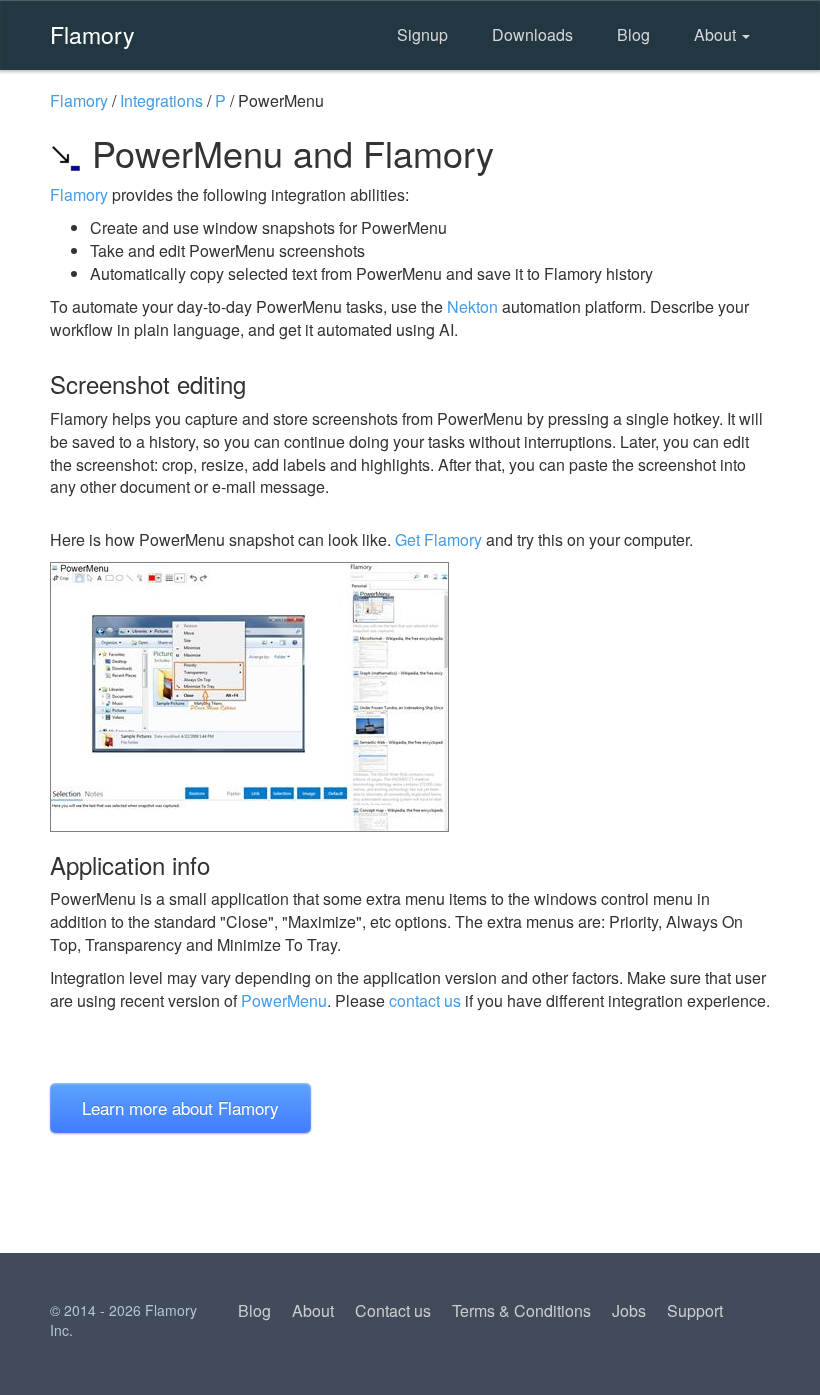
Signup (422, 34)
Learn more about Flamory (180, 1107)
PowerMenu (284, 1000)
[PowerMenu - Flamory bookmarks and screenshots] (410, 697)
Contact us (393, 1310)
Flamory (92, 34)
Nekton (472, 306)
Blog (633, 34)
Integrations (161, 100)
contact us (425, 1000)
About (717, 34)
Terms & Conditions (521, 1310)
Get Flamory (438, 539)
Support (695, 1310)
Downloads (532, 34)
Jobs (629, 1310)
